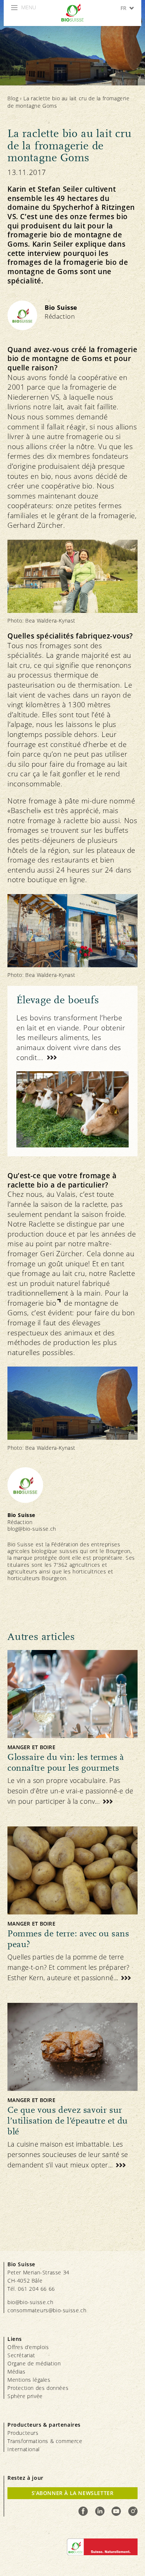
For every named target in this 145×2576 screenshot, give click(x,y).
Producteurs (23, 2433)
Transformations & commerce (45, 2441)
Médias (17, 2372)
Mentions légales (29, 2380)
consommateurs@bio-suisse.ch (47, 2310)
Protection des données (38, 2388)
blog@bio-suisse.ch (32, 1529)
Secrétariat (21, 2355)
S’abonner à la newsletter (73, 2493)
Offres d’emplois (28, 2347)
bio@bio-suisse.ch (30, 2302)
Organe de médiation (34, 2363)
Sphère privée (25, 2396)
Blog (13, 98)
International (24, 2449)
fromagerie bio (32, 1303)
